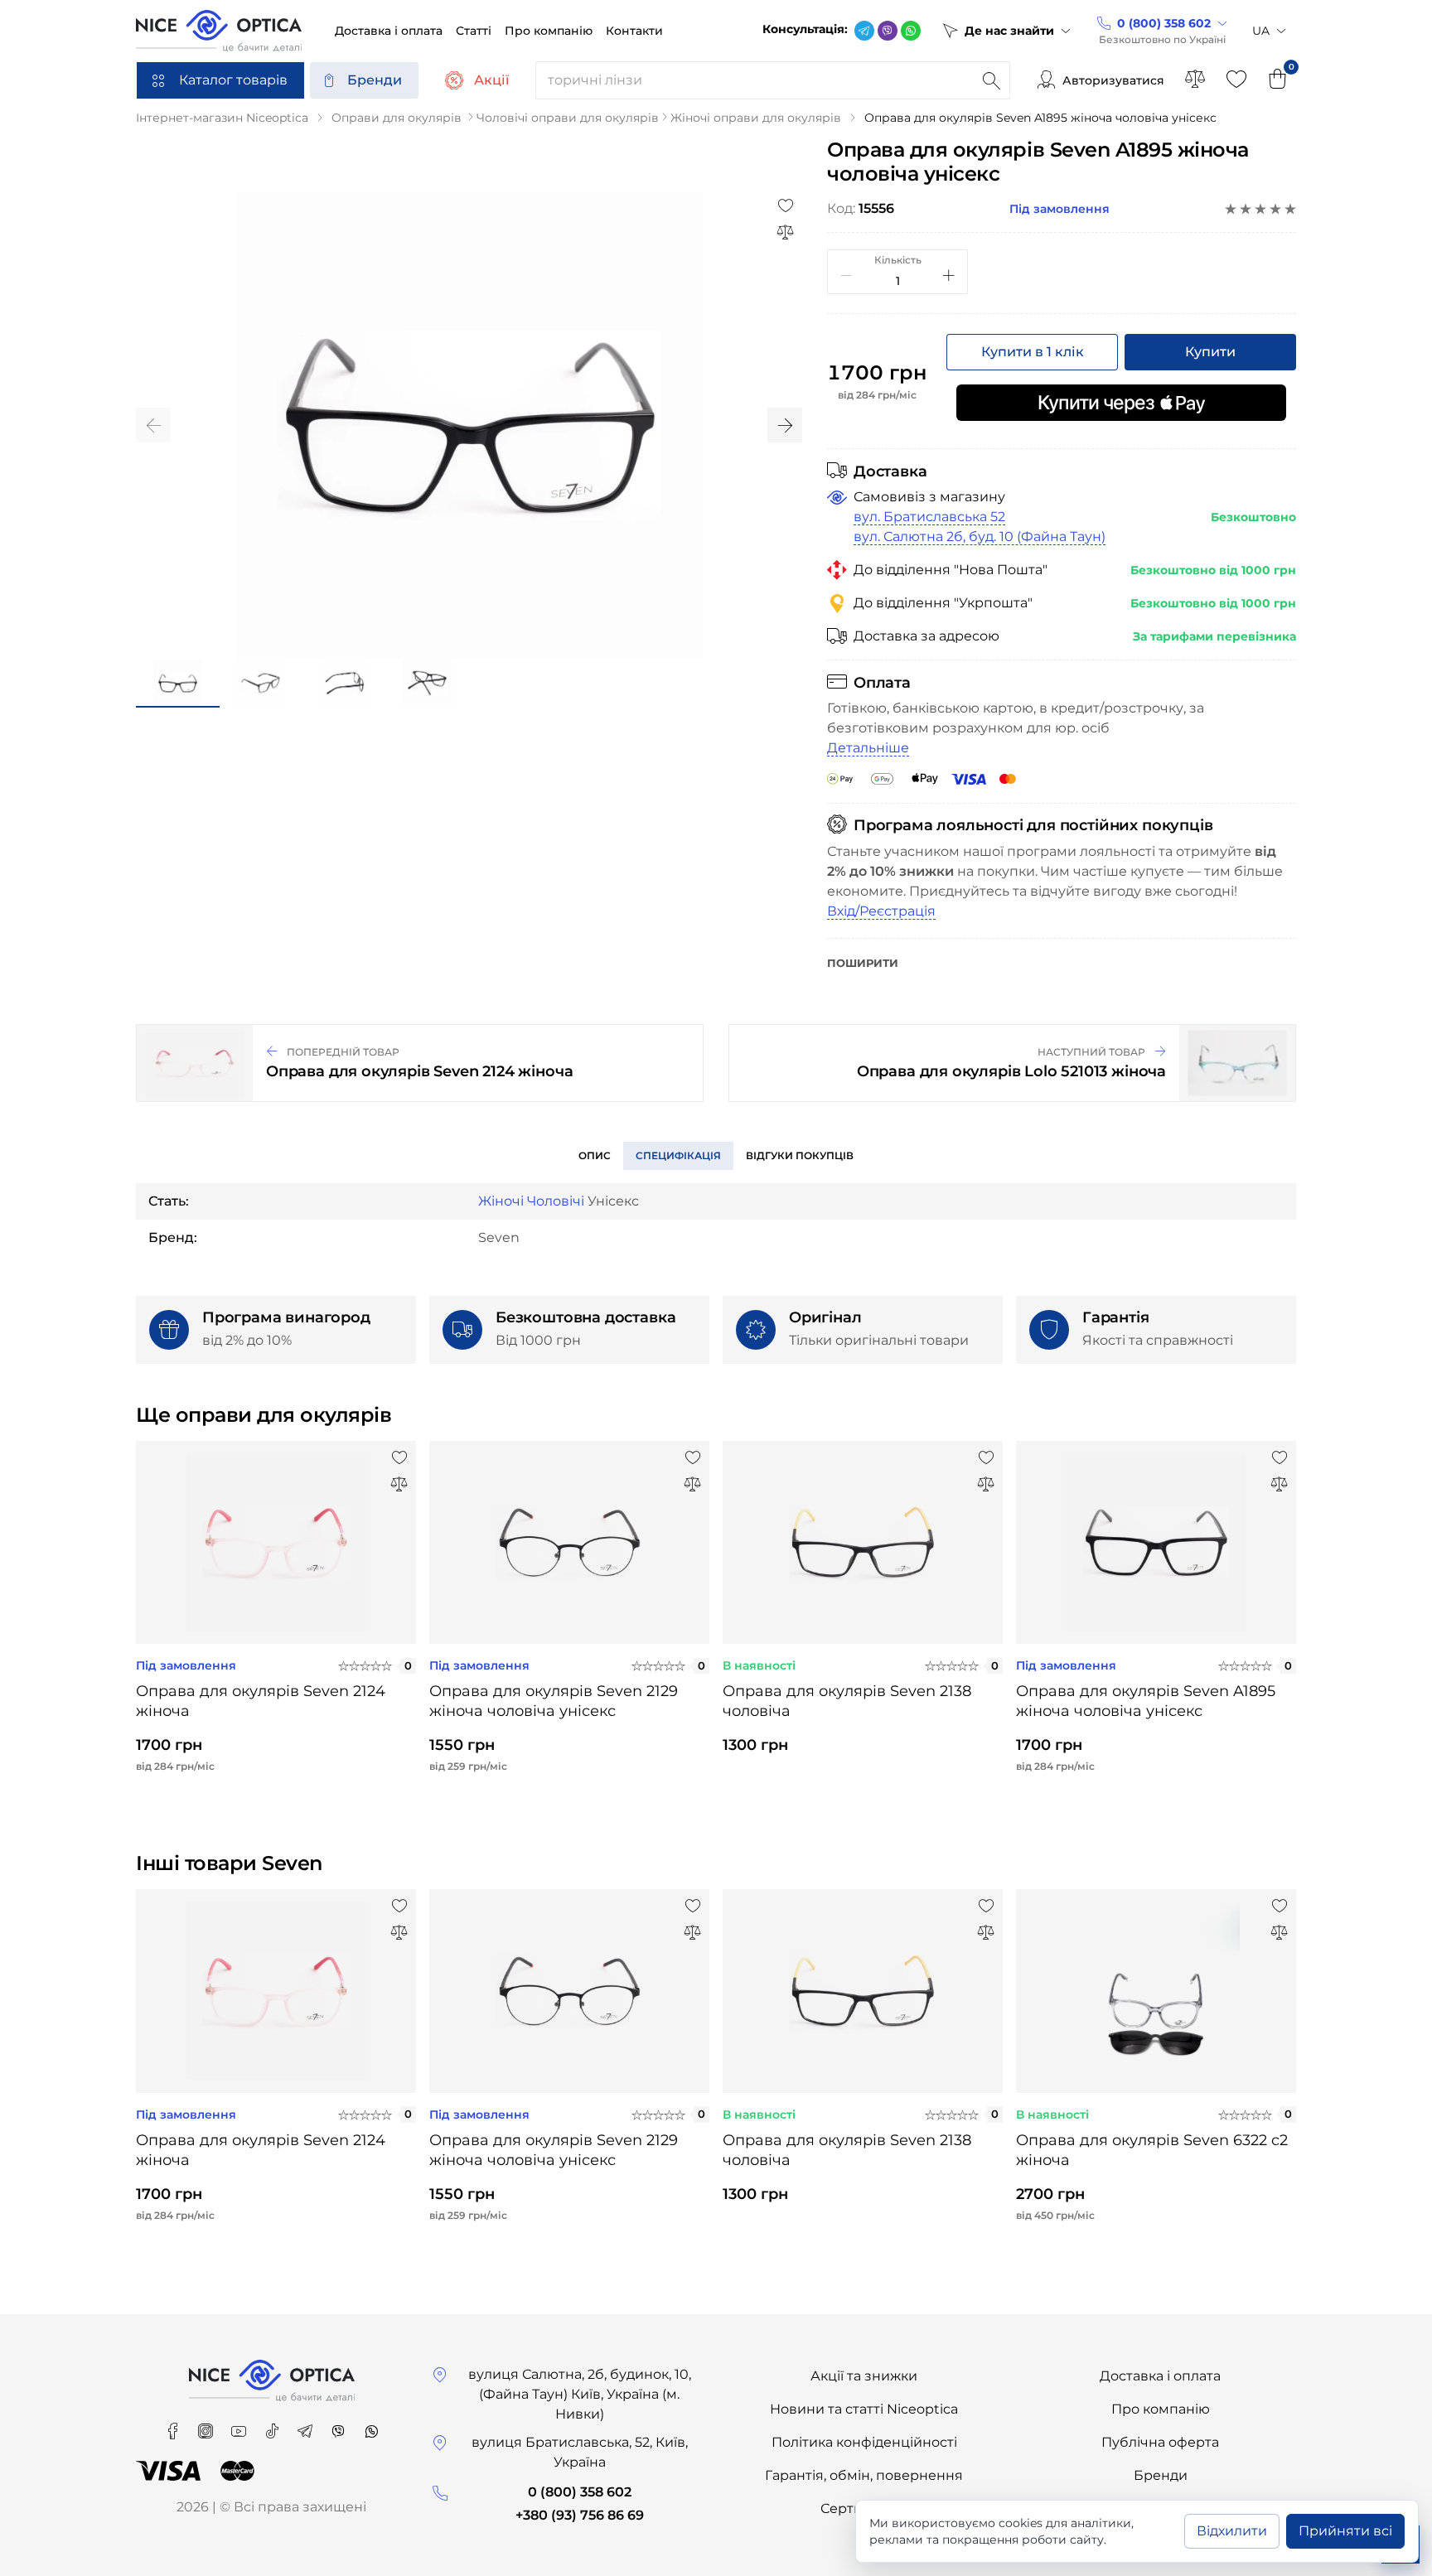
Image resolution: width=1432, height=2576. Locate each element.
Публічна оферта (1160, 2442)
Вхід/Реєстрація (881, 911)
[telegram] (864, 31)
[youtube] (240, 2426)
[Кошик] (1278, 80)
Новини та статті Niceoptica (864, 2409)
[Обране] (1236, 80)
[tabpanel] (276, 1620)
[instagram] (207, 2426)
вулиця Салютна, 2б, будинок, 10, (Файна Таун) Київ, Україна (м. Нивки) (580, 2394)
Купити (1210, 352)
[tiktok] (273, 2426)
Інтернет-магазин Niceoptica (222, 118)
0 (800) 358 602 (580, 2492)
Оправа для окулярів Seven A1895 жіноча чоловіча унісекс (1146, 1701)
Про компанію (1161, 2409)
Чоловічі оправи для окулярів (568, 118)
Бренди (375, 80)
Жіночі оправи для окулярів (756, 118)
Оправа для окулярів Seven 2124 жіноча (261, 1701)
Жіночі (501, 1201)
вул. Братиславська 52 (929, 517)
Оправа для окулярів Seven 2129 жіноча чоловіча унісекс (554, 1701)
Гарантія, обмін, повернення (864, 2475)
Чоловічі (556, 1201)
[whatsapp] (911, 31)
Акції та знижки (864, 2376)
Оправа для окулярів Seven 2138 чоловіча (847, 1701)
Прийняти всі (1345, 2531)
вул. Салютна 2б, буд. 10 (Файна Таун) (980, 536)
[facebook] (174, 2426)
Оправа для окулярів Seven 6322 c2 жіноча (1152, 2150)
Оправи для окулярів (397, 118)
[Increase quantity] (949, 275)
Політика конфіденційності (864, 2442)
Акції (491, 80)
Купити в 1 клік (1033, 352)
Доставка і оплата (1160, 2376)
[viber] (888, 31)
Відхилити (1232, 2531)
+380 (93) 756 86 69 (580, 2515)
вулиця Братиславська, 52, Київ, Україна (580, 2452)
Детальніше (868, 748)
